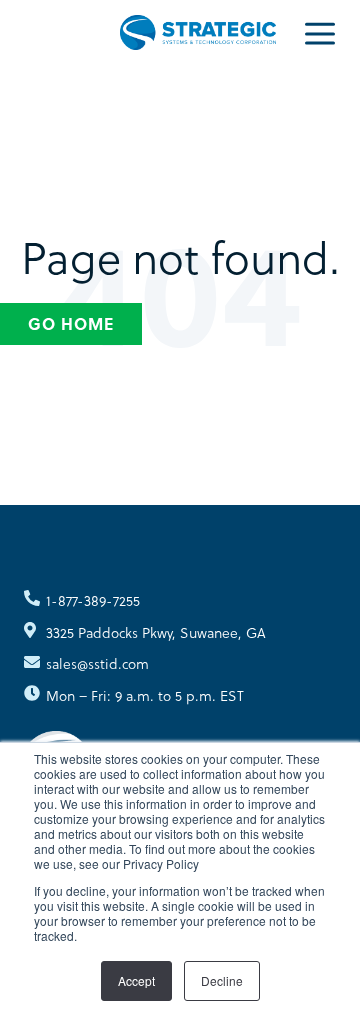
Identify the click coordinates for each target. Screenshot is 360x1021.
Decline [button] (222, 980)
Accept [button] (136, 980)
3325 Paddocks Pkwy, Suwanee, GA (156, 632)
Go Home (71, 323)
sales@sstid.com (97, 663)
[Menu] (320, 31)
